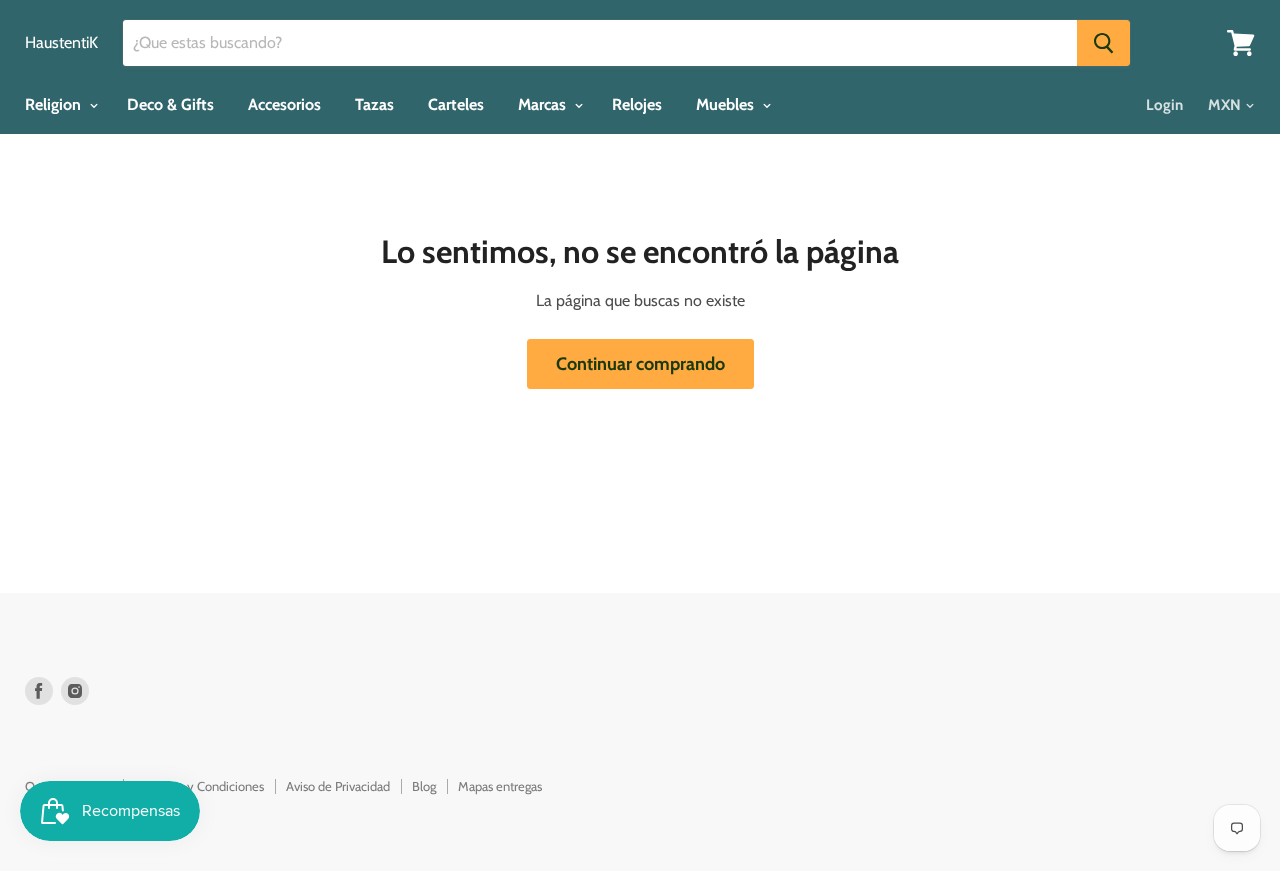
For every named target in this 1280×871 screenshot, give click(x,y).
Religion (55, 104)
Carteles (456, 104)
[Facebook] (39, 691)
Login (1164, 105)
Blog (424, 786)
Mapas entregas (500, 786)
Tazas (374, 104)
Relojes (637, 104)
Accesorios (284, 104)
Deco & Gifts (170, 104)
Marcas (544, 104)
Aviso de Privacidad (338, 786)
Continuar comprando (640, 364)
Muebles (727, 104)
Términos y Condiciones (199, 786)
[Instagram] (75, 691)
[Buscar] (1103, 43)
